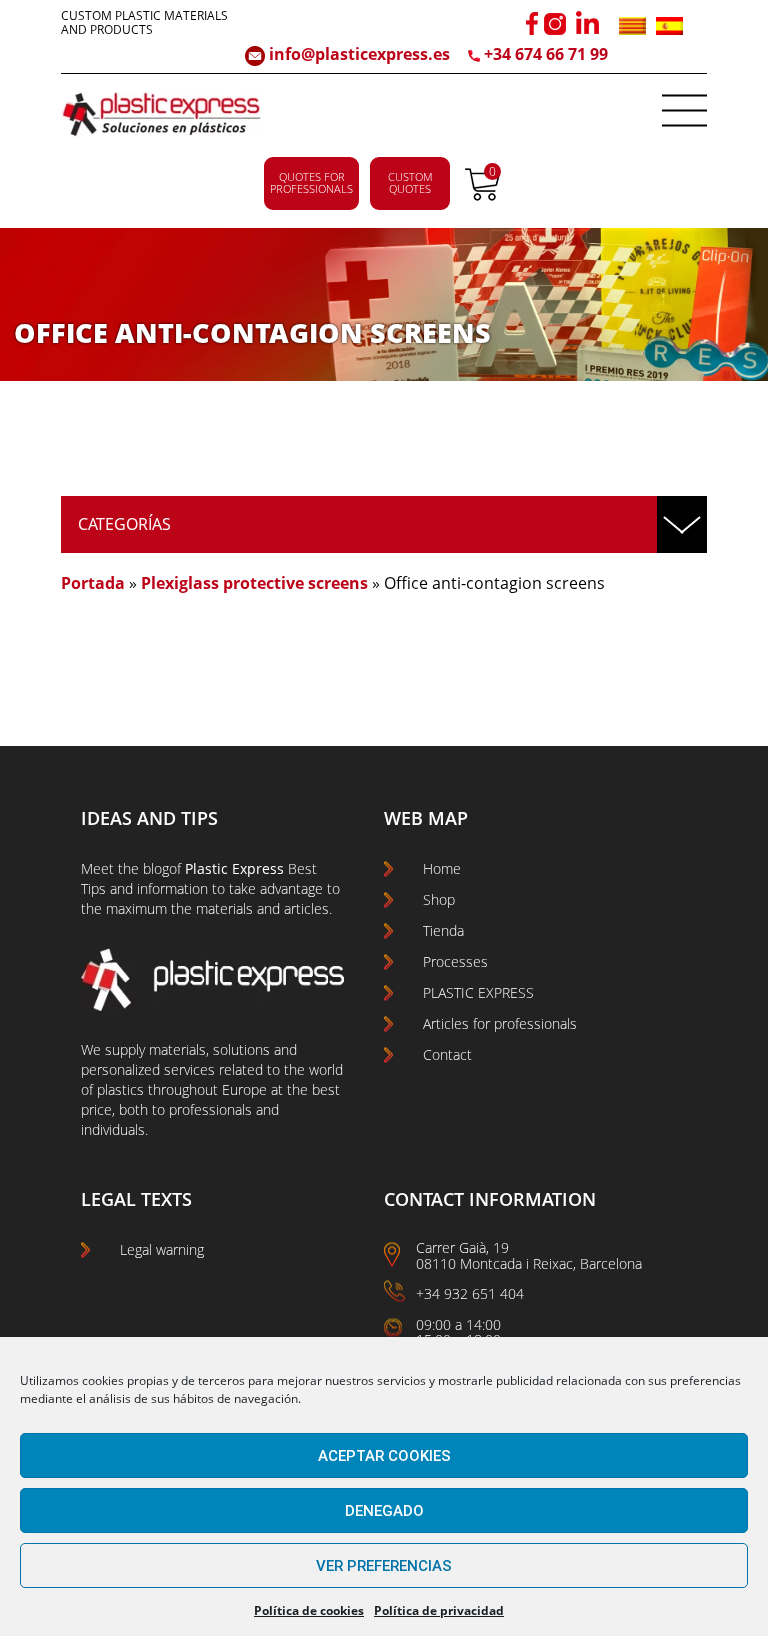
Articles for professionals (500, 1023)
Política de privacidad (439, 1610)
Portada (93, 583)
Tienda (443, 930)
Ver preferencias (384, 1566)
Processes (455, 961)
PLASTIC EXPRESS (478, 992)
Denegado (384, 1511)
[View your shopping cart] (482, 195)
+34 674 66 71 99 (546, 54)
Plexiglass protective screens (254, 583)
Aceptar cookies (384, 1456)
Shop (439, 899)
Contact (447, 1054)
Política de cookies (309, 1610)
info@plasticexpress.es (357, 54)
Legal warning (162, 1249)
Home (442, 868)
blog (156, 868)
